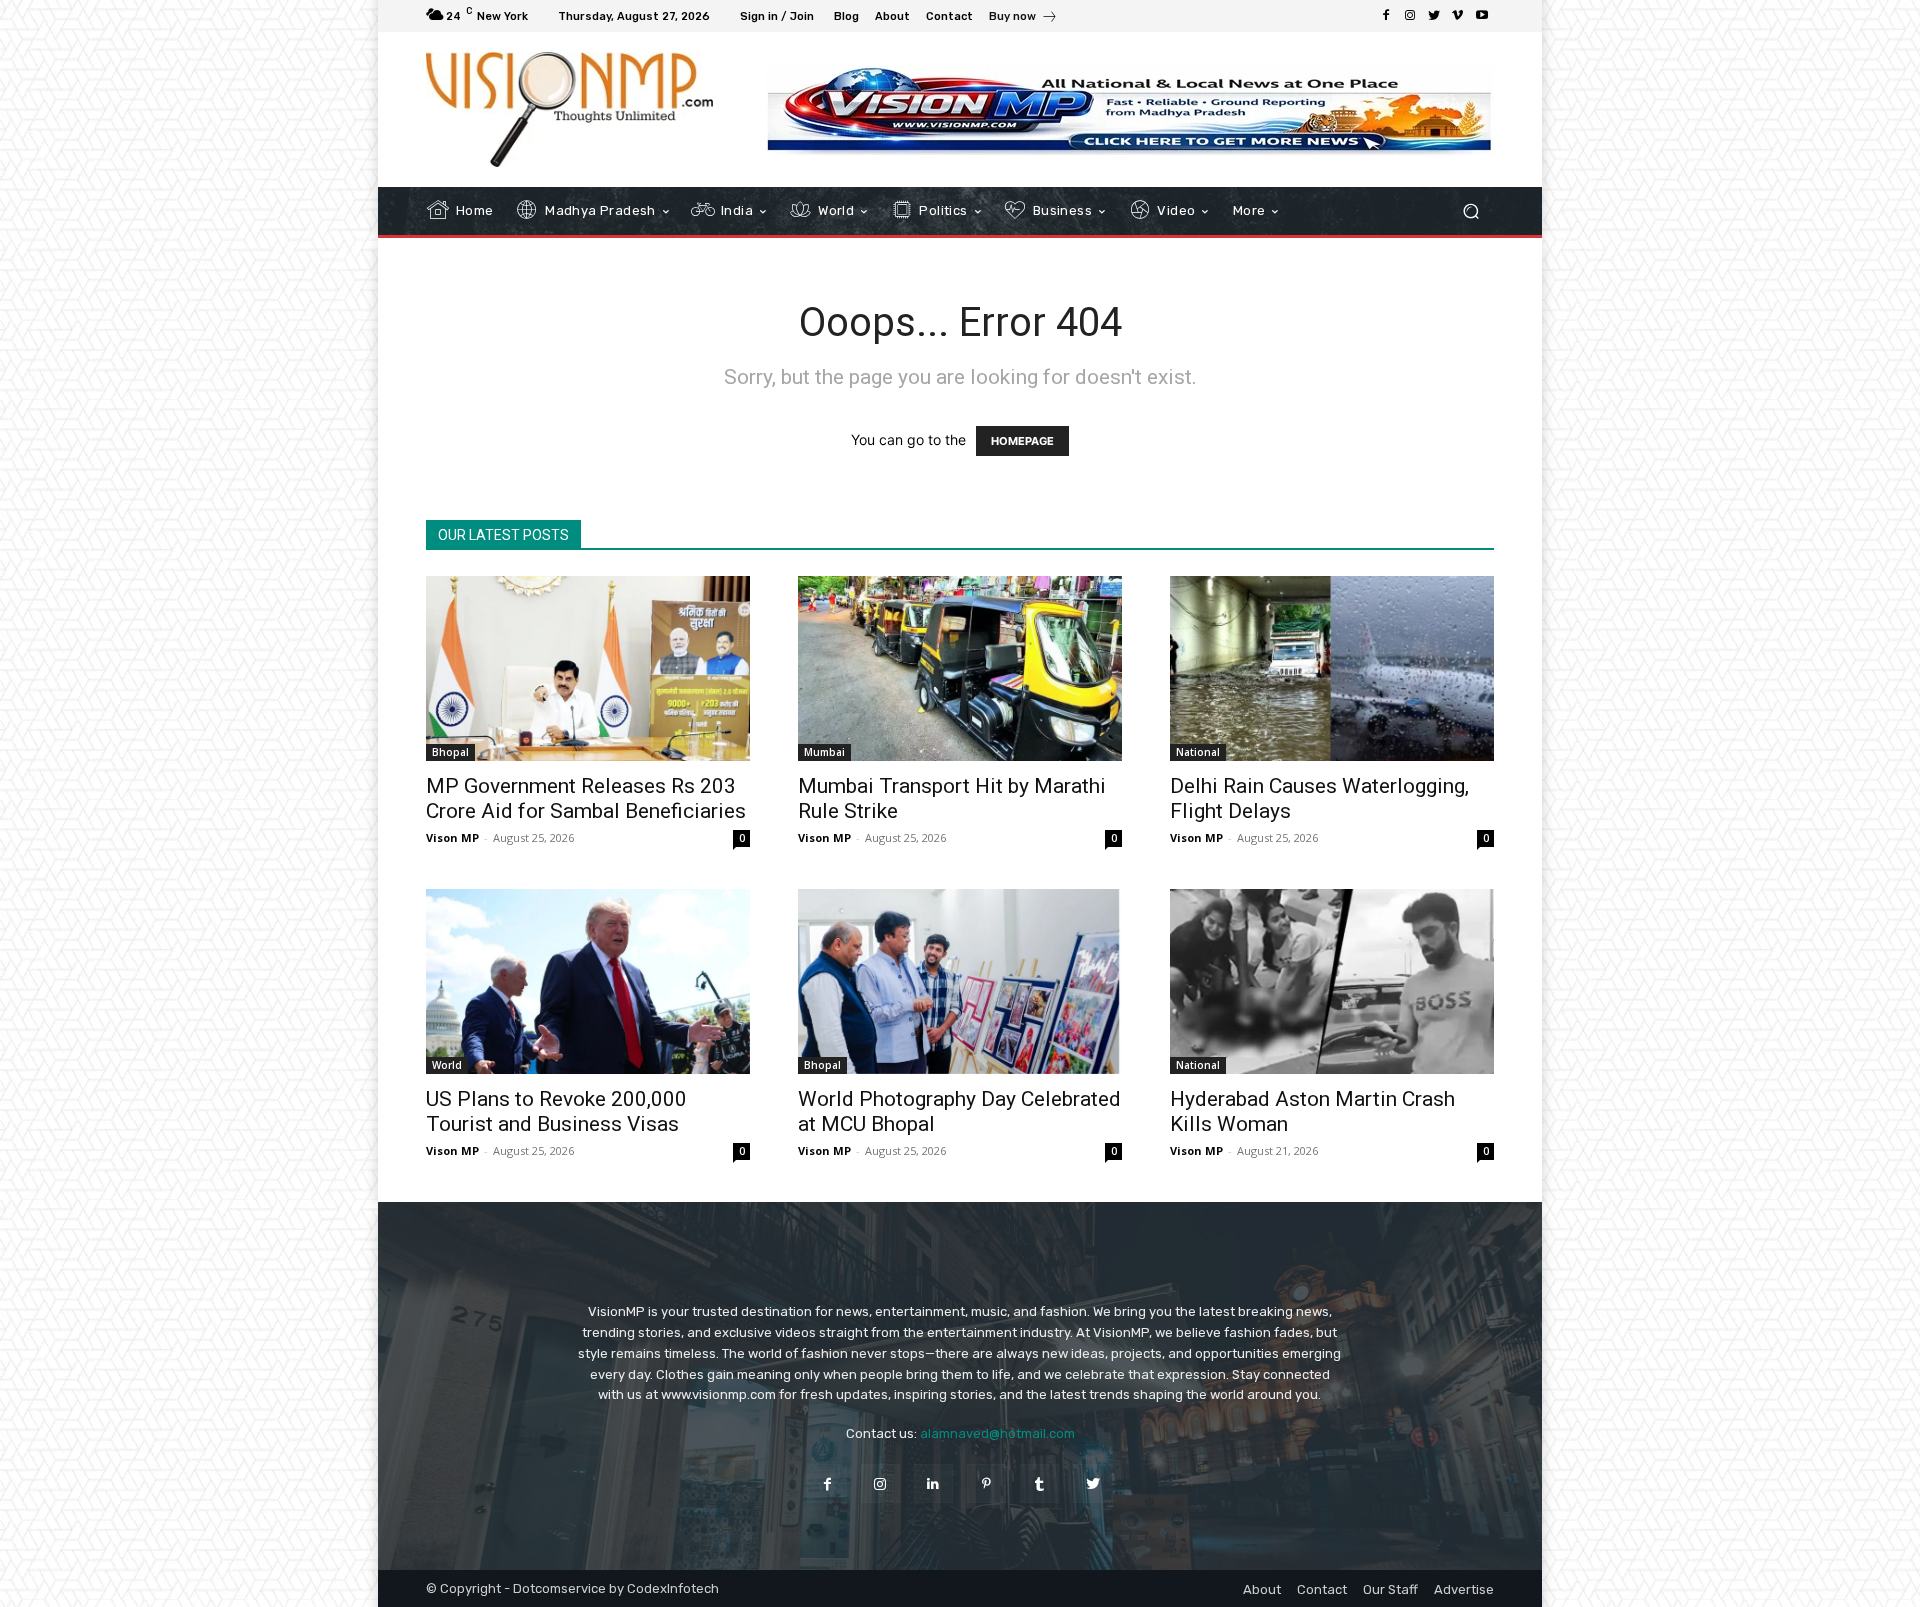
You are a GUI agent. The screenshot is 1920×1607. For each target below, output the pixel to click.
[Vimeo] (1458, 16)
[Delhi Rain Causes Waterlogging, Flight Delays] (1332, 668)
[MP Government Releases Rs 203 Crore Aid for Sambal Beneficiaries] (588, 668)
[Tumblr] (1039, 1483)
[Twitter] (1434, 16)
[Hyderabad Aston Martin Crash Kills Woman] (1332, 981)
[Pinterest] (986, 1483)
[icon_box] (1023, 18)
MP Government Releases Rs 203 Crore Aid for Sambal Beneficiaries (586, 798)
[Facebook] (1386, 16)
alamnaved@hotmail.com (997, 1433)
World (447, 1065)
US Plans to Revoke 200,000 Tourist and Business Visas (556, 1111)
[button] (1470, 211)
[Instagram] (1410, 16)
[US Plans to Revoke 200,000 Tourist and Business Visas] (588, 981)
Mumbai (824, 752)
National (1198, 752)
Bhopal (450, 752)
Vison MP (452, 837)
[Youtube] (1482, 16)
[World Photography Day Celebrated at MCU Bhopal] (960, 981)
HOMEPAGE (1022, 441)
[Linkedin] (933, 1483)
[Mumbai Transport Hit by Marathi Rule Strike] (960, 668)
